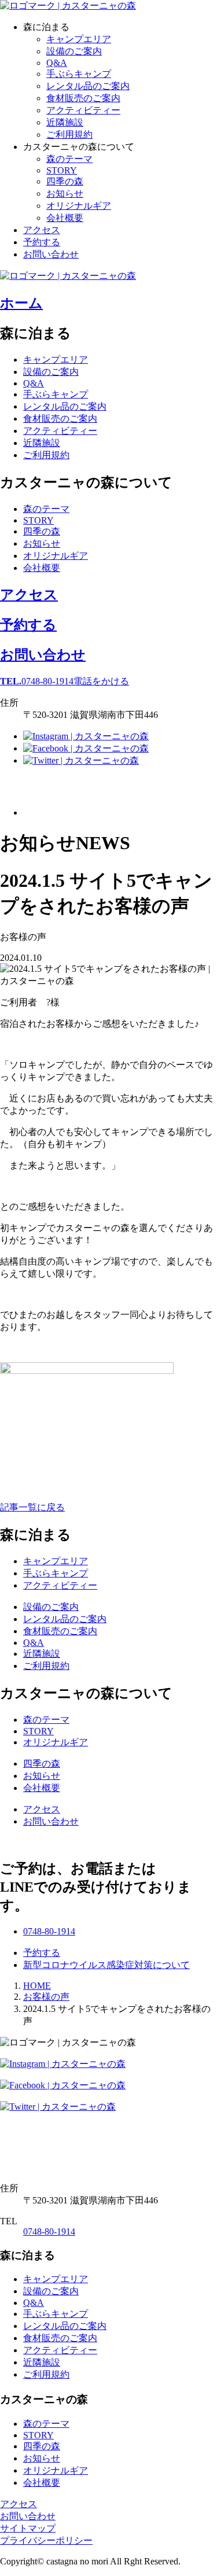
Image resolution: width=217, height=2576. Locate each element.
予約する (42, 242)
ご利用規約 (69, 134)
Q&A (57, 63)
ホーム (21, 303)
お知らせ (65, 194)
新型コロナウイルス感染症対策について (106, 1965)
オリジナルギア (79, 206)
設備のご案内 (74, 51)
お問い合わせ (51, 254)
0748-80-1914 (49, 2232)
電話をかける (65, 681)
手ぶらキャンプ (79, 74)
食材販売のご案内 (83, 98)
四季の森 (65, 181)
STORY (62, 170)
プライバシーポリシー (46, 2540)
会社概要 (65, 218)
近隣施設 (65, 122)
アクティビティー (83, 110)
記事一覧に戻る (32, 1507)
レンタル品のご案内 (88, 86)
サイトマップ (28, 2528)
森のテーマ (69, 159)
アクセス (42, 230)
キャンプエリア (79, 39)
